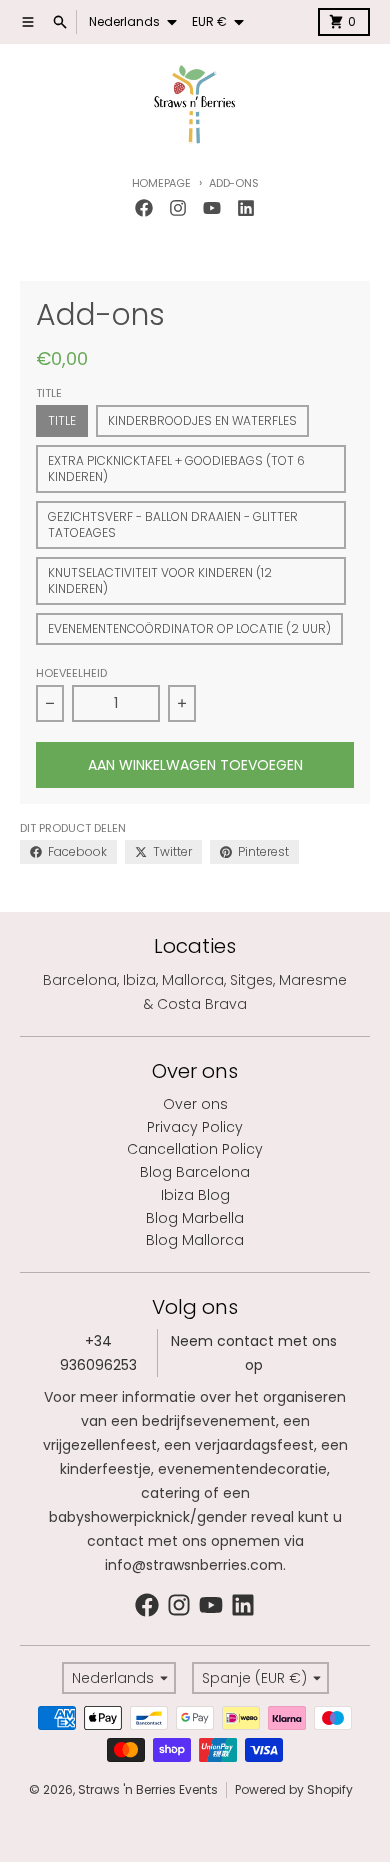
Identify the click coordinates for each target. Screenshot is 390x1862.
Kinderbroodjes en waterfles (202, 420)
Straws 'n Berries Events (148, 1789)
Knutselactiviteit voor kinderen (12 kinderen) (160, 580)
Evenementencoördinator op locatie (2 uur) (189, 628)
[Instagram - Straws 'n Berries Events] (178, 208)
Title (62, 420)
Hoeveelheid (71, 673)
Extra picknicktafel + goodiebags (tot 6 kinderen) (176, 468)
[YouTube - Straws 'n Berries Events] (212, 208)
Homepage (161, 183)
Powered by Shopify (294, 1789)
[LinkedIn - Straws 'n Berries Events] (246, 208)
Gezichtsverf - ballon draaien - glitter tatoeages (173, 524)
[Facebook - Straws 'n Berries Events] (144, 208)
